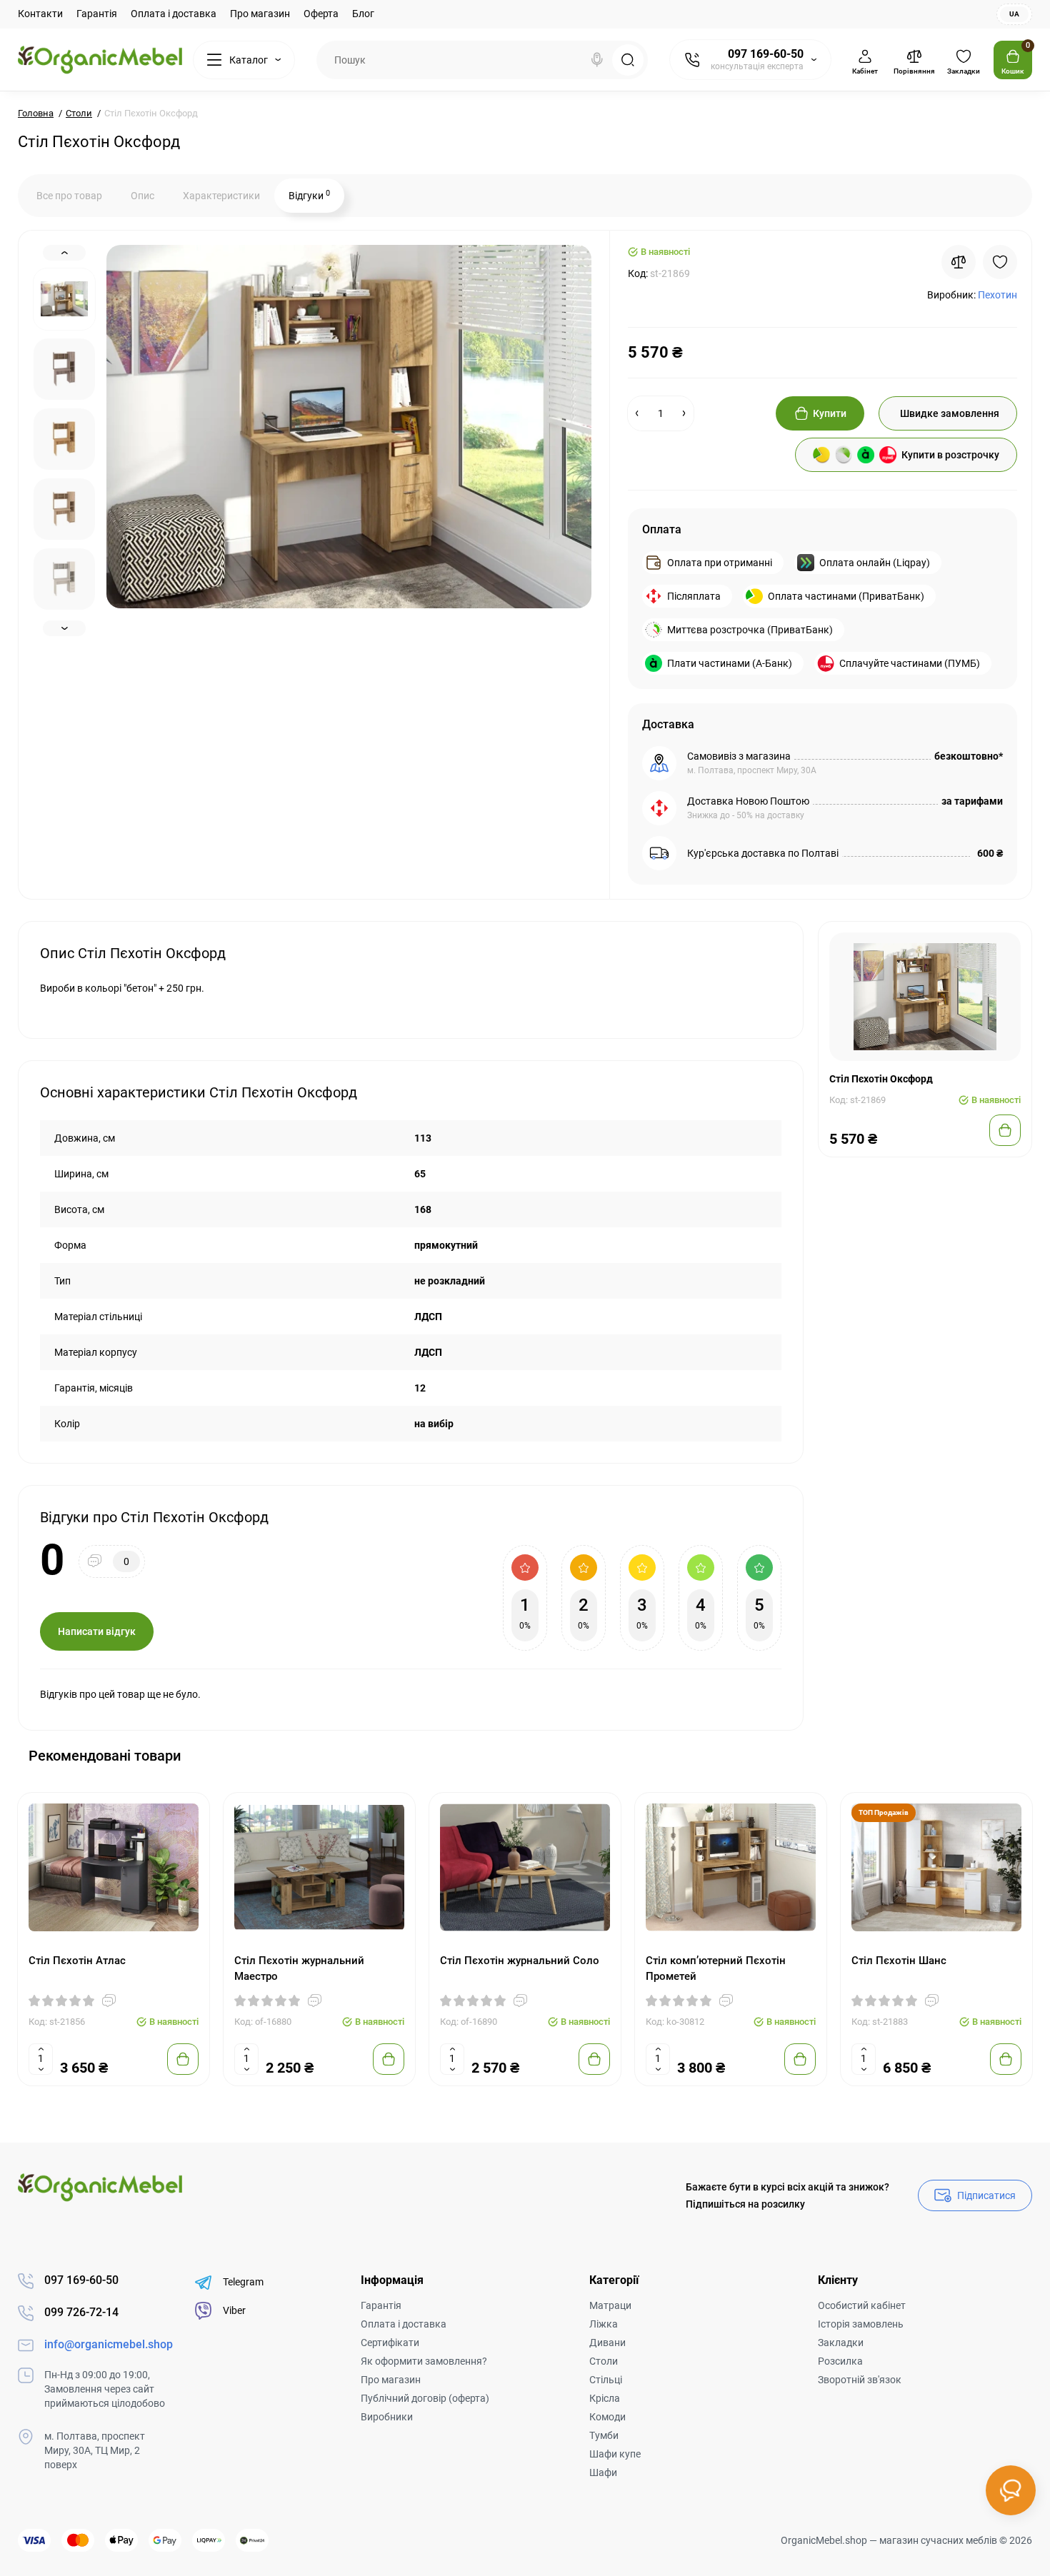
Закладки (841, 2343)
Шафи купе (615, 2454)
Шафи (603, 2472)
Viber (234, 2310)
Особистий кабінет (862, 2305)
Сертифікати (390, 2343)
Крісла (605, 2398)
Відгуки (309, 195)
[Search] (597, 60)
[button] (985, 1755)
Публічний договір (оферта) (425, 2398)
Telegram (243, 2282)
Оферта (321, 14)
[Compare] (959, 262)
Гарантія (97, 14)
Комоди (607, 2417)
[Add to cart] (183, 2059)
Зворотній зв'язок (860, 2380)
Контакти (40, 14)
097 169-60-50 (766, 54)
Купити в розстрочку (950, 455)
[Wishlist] (1000, 262)
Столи (604, 2361)
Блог (363, 14)
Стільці (606, 2380)
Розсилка (840, 2361)
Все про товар (69, 196)
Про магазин (260, 14)
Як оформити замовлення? (424, 2361)
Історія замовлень (861, 2324)
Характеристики (221, 196)
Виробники (387, 2417)
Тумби (604, 2435)
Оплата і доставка (174, 14)
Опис (142, 196)
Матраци (610, 2305)
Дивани (607, 2343)
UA (1014, 14)
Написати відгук (97, 1631)
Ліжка (604, 2324)
